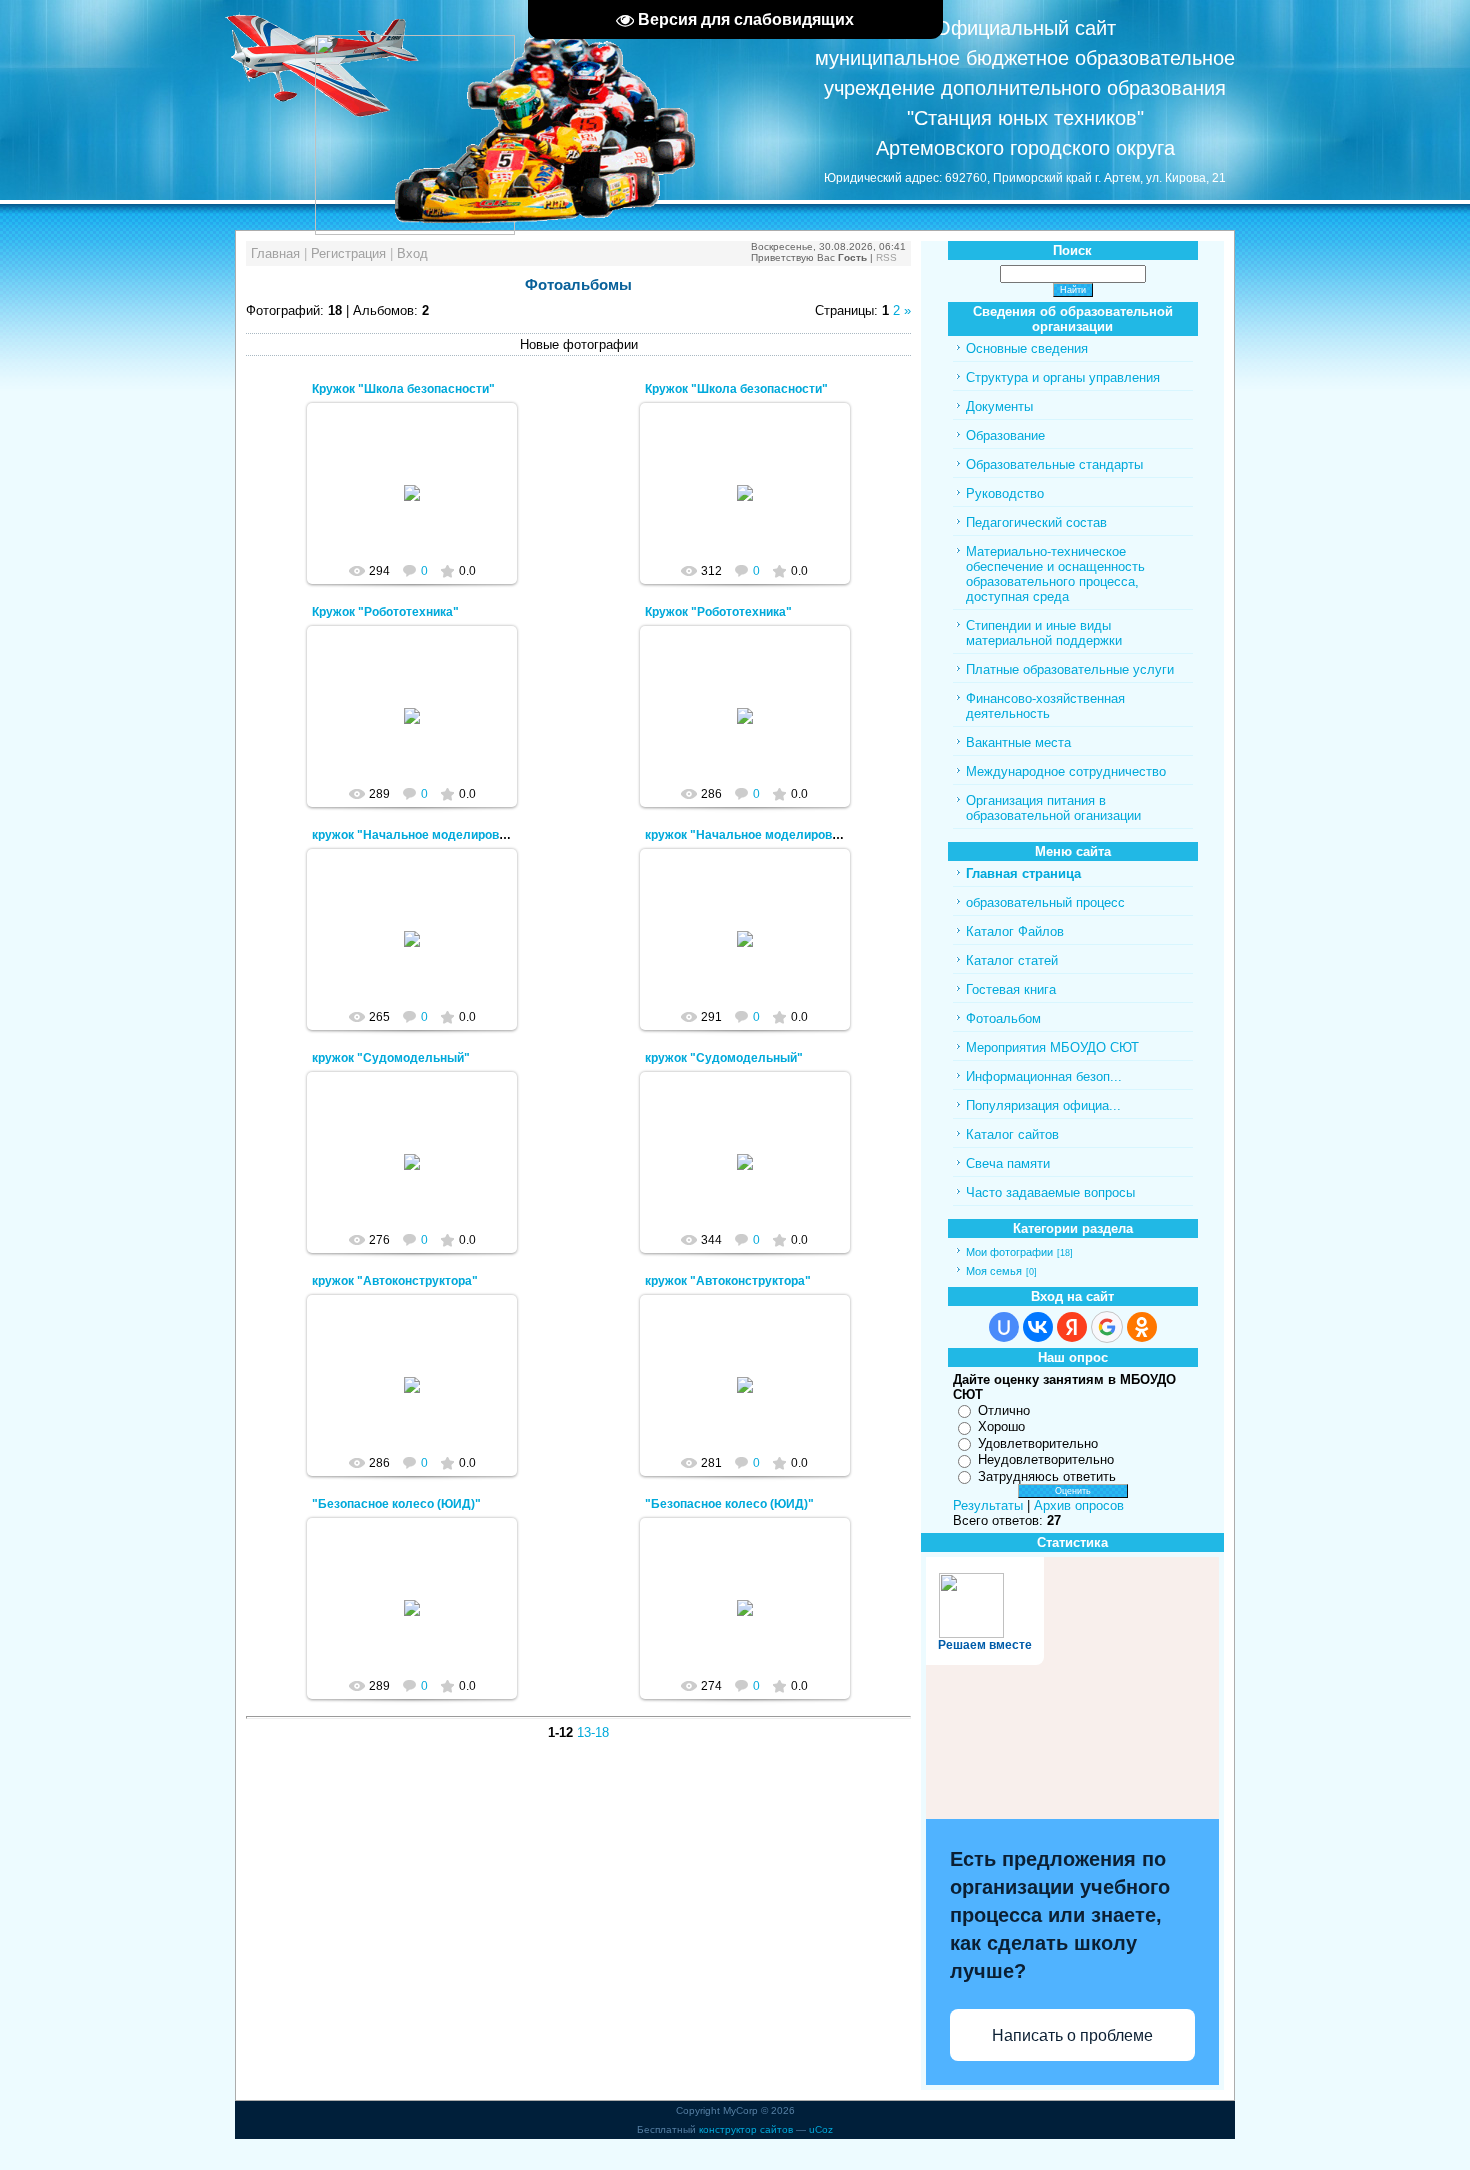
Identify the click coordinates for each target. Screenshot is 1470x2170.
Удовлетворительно (1038, 1443)
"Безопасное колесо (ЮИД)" (396, 1504)
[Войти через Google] (1107, 1327)
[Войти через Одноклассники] (1142, 1327)
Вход (412, 253)
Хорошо (1001, 1426)
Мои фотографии (1009, 1252)
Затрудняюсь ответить (1047, 1476)
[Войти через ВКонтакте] (1038, 1327)
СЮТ (421, 509)
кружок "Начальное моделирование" (422, 835)
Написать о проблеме (1072, 2035)
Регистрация (348, 253)
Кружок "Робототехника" (385, 612)
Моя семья (994, 1271)
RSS (886, 257)
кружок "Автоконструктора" (395, 1281)
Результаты (988, 1505)
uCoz (821, 2129)
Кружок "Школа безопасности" (403, 389)
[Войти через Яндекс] (1072, 1327)
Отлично (1004, 1410)
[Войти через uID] (1004, 1327)
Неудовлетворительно (1046, 1459)
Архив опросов (1079, 1505)
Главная (275, 253)
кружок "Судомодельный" (391, 1058)
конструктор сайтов (746, 2129)
